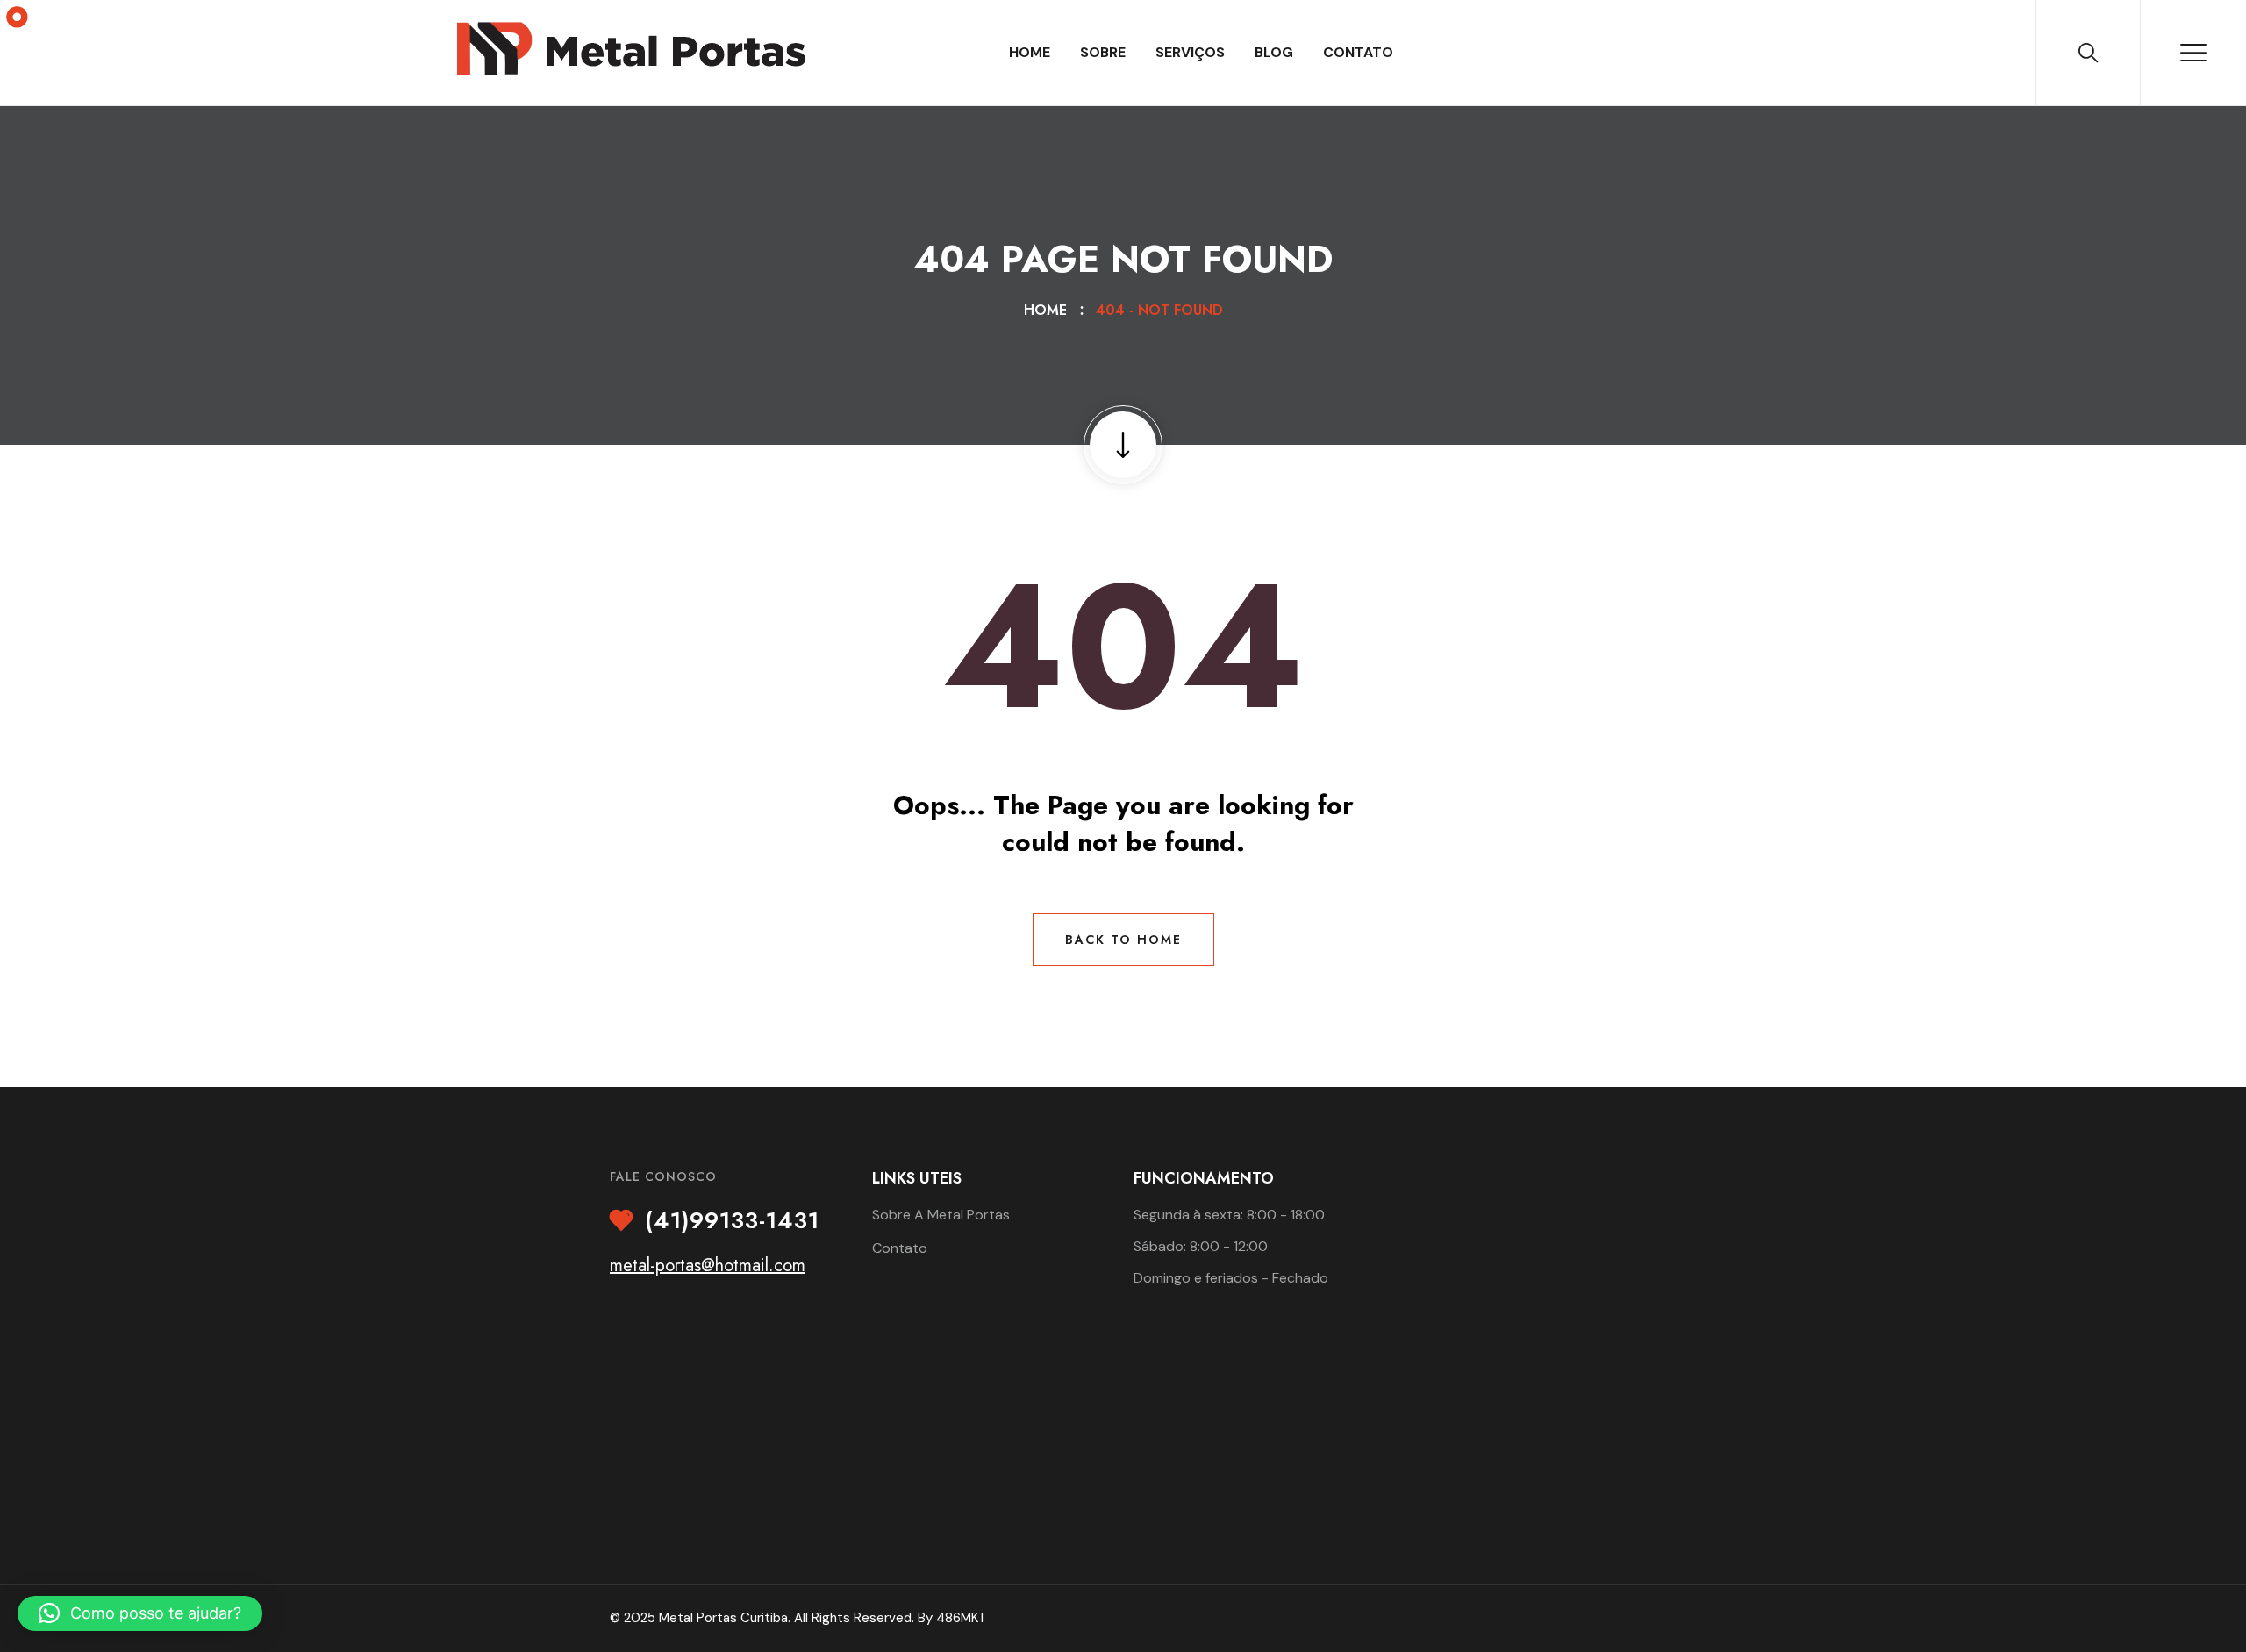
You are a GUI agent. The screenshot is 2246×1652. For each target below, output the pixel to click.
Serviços (1190, 52)
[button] (140, 1613)
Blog (1274, 52)
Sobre (1103, 52)
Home (1030, 52)
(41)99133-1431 (732, 1221)
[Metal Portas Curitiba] (631, 48)
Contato (1358, 52)
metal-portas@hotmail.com (708, 1266)
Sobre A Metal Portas (941, 1215)
